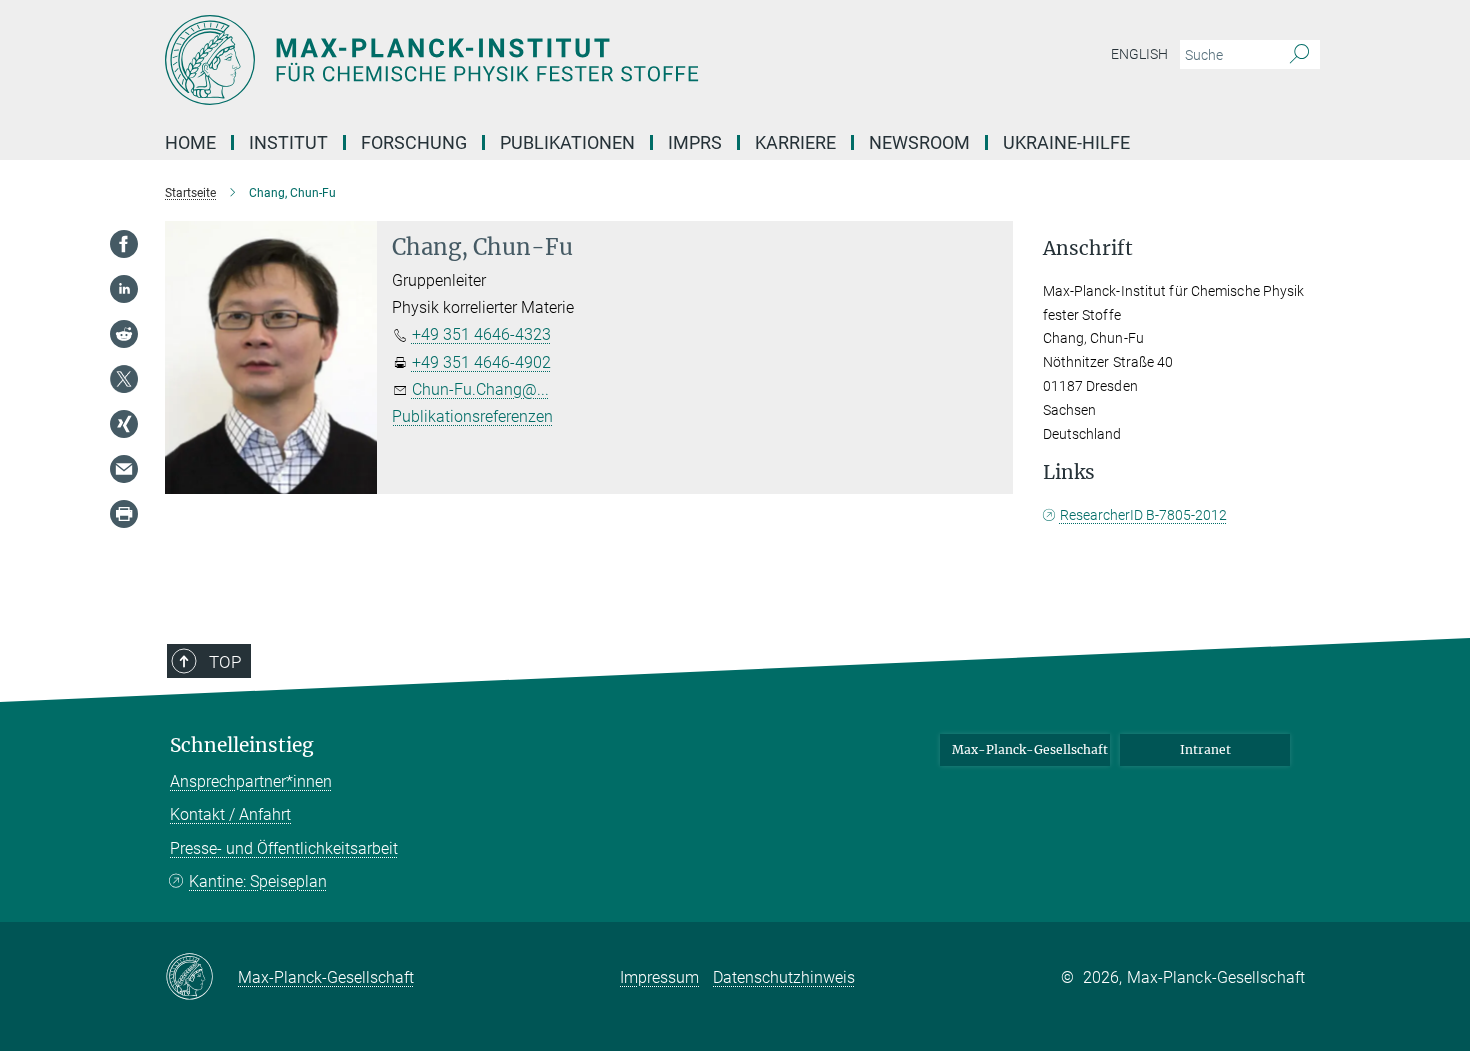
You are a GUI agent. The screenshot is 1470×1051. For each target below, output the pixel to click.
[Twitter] (124, 379)
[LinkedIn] (124, 289)
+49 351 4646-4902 (481, 362)
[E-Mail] (124, 469)
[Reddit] (124, 334)
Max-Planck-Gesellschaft (1030, 749)
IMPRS (695, 142)
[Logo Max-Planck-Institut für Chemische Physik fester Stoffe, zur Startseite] (540, 60)
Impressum (659, 977)
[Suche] (1299, 55)
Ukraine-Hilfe (1066, 142)
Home (190, 142)
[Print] (124, 514)
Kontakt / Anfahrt (230, 814)
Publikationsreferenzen (472, 416)
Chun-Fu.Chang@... (480, 389)
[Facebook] (124, 244)
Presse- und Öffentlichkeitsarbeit (284, 848)
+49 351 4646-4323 (481, 334)
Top (225, 662)
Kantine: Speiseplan (258, 881)
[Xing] (124, 424)
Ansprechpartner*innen (251, 781)
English (1139, 54)
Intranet (1205, 749)
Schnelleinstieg (242, 745)
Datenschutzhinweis (784, 977)
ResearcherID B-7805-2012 (1143, 515)
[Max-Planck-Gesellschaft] (201, 978)
